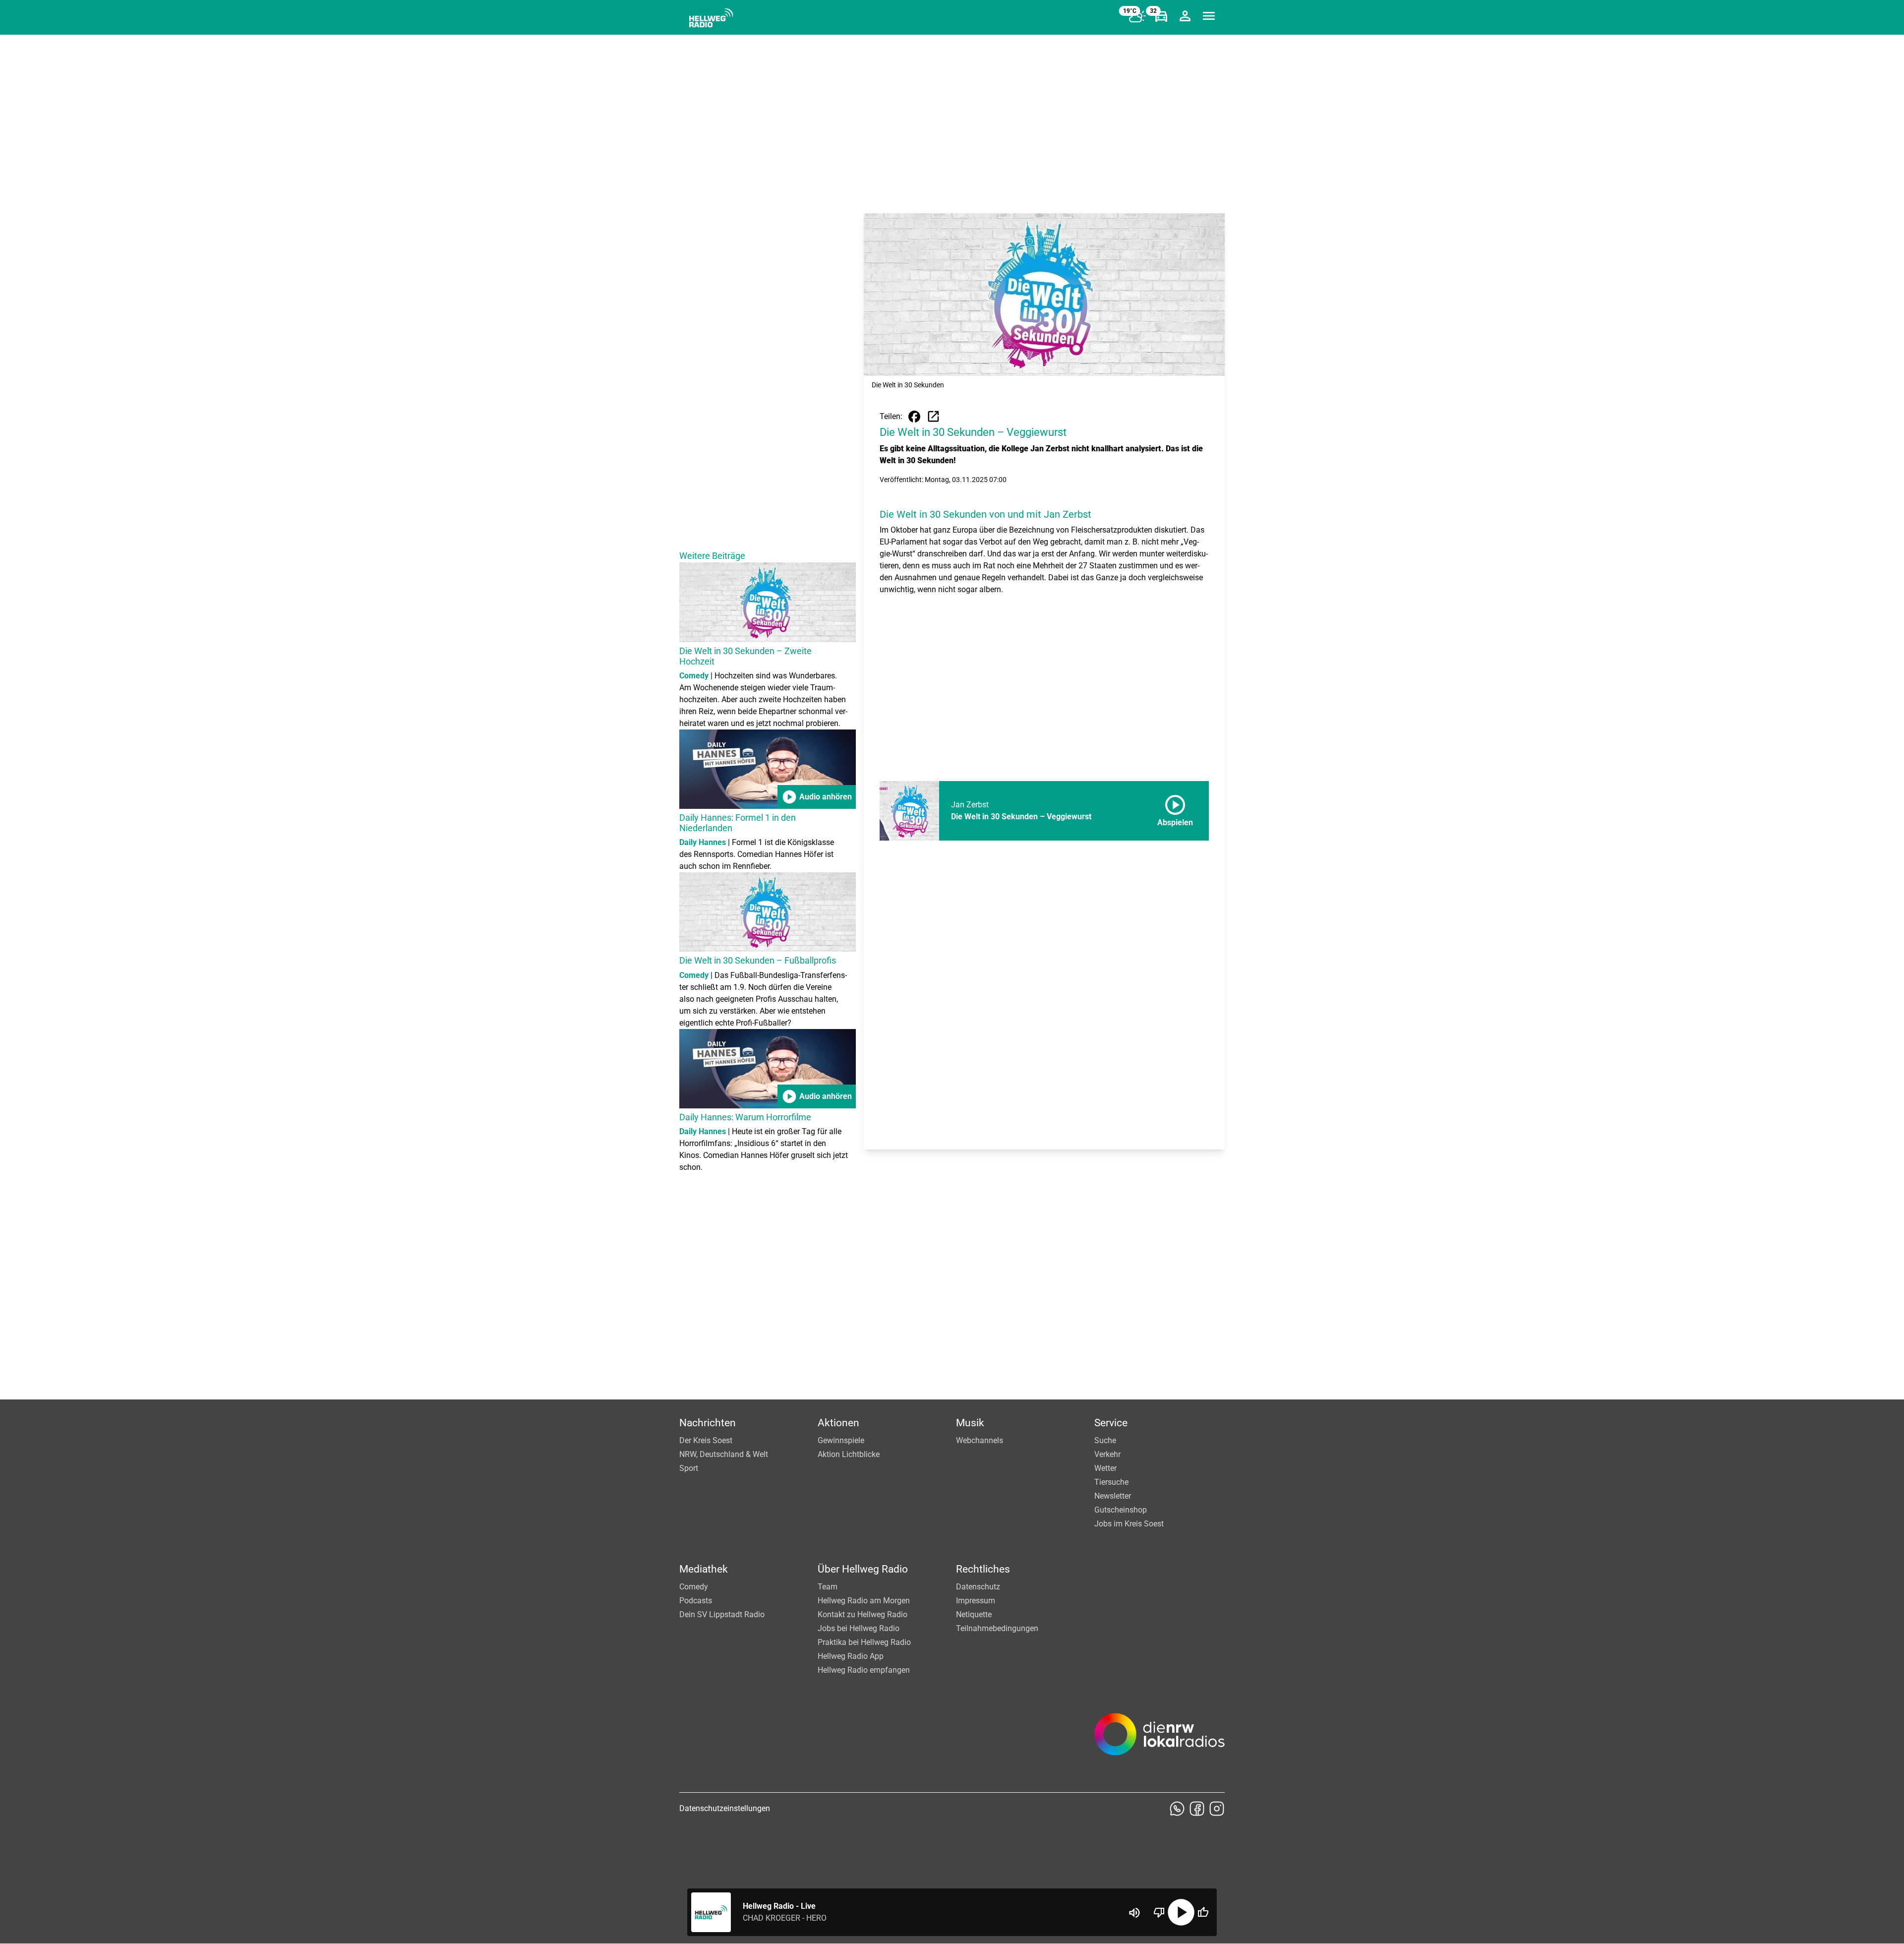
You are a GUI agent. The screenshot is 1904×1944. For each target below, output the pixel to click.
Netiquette (974, 1614)
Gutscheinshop (1121, 1510)
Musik (970, 1423)
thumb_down (1159, 1912)
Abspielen (1175, 809)
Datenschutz (978, 1587)
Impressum (976, 1601)
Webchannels (980, 1440)
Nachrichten (708, 1423)
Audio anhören (817, 797)
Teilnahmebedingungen (997, 1628)
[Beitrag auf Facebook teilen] (914, 417)
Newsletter (1113, 1496)
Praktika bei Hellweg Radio (864, 1642)
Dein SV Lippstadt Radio (722, 1614)
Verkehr (1107, 1454)
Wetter (1105, 1468)
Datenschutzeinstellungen (725, 1808)
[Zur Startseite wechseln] (711, 18)
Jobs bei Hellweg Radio (859, 1628)
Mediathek (704, 1569)
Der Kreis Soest (706, 1440)
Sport (689, 1468)
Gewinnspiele (841, 1440)
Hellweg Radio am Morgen (864, 1601)
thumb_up (1203, 1912)
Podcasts (696, 1601)
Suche (1105, 1440)
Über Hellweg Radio (863, 1569)
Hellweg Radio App (851, 1656)
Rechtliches (983, 1569)
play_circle (1181, 1912)
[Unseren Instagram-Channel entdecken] (1217, 1809)
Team (828, 1587)
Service (1111, 1423)
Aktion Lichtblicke (849, 1454)
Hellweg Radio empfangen (864, 1670)
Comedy (694, 1587)
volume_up (1134, 1913)
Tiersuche (1111, 1482)
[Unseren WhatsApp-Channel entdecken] (1177, 1809)
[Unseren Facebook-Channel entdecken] (1197, 1809)
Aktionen (838, 1423)
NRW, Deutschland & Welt (724, 1454)
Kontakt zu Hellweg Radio (863, 1614)
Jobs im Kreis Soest (1129, 1524)
